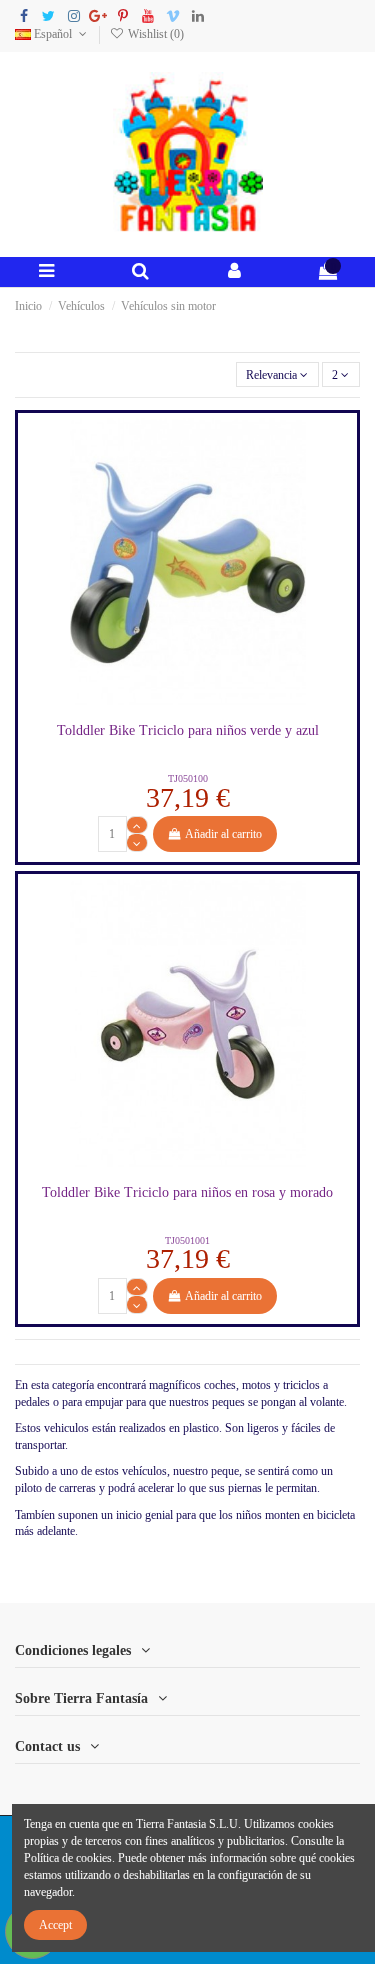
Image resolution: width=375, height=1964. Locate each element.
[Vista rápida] (211, 707)
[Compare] (188, 707)
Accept (55, 1925)
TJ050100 (188, 778)
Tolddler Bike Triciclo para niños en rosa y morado (187, 1192)
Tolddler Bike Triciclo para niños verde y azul (188, 730)
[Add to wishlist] (164, 707)
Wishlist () (154, 34)
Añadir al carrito (223, 834)
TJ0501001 (187, 1240)
